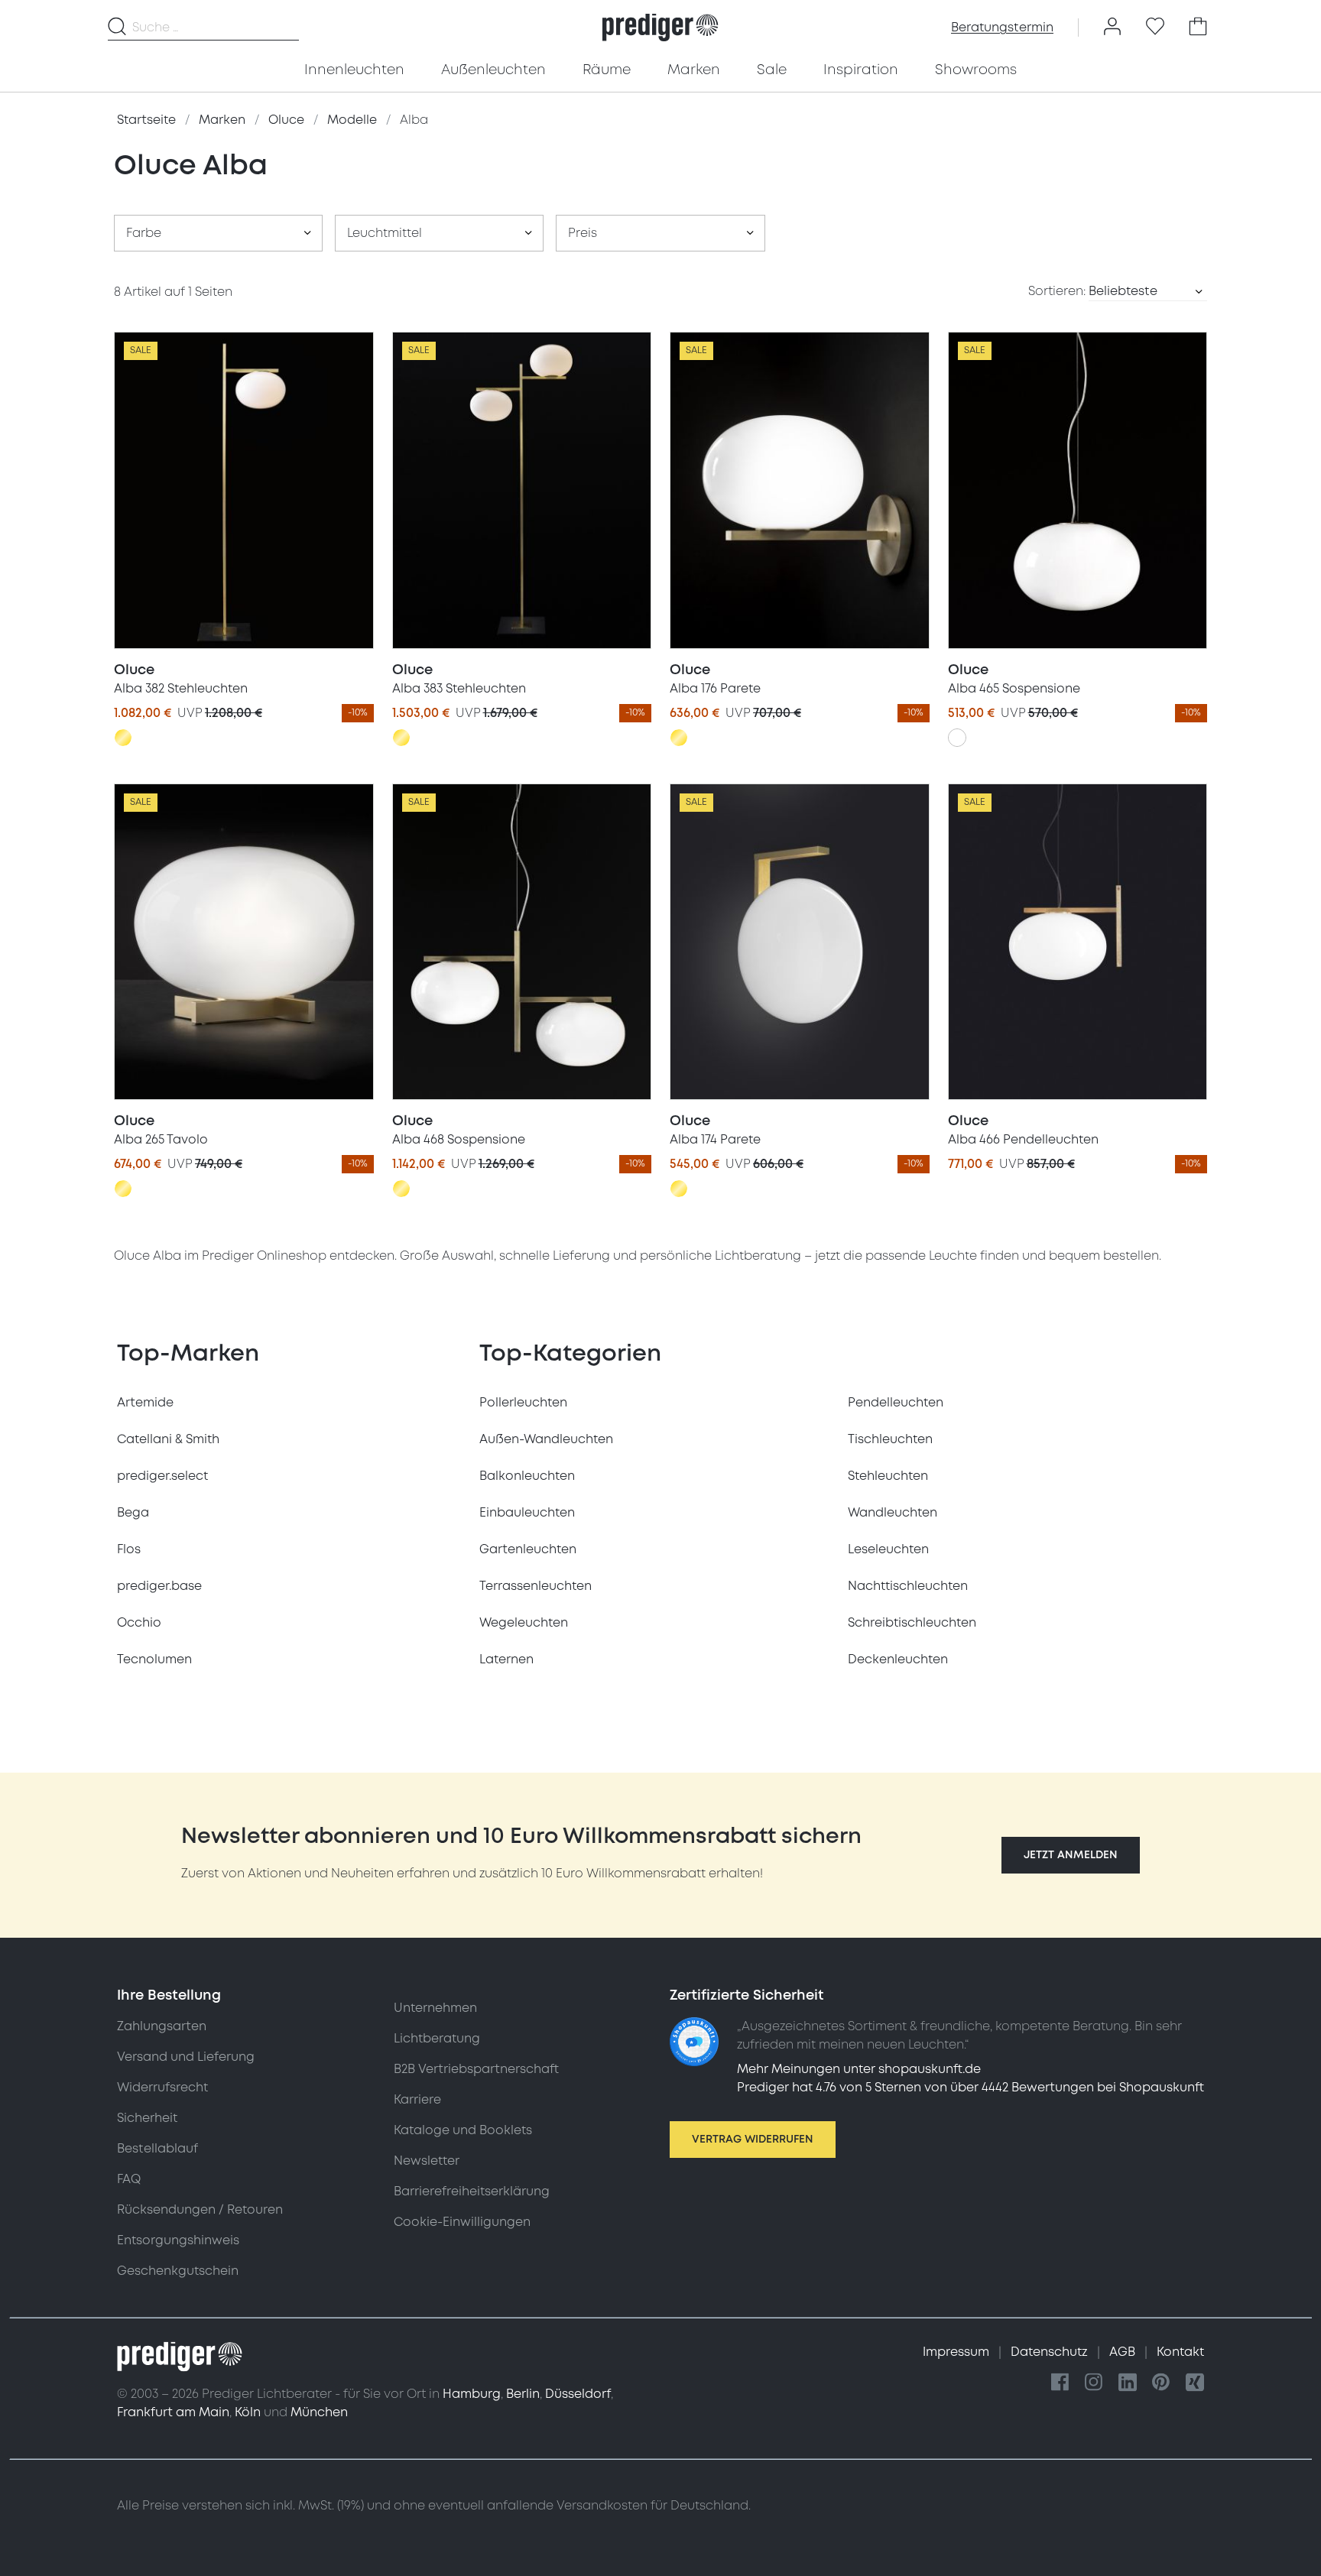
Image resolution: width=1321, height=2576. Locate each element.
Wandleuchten (893, 1513)
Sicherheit (147, 2118)
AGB (1124, 2352)
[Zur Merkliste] (1155, 28)
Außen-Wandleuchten (546, 1439)
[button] (1071, 1855)
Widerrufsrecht (162, 2088)
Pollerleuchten (523, 1403)
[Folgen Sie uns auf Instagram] (1094, 2383)
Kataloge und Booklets (463, 2130)
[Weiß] (957, 738)
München (319, 2412)
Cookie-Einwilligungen (462, 2222)
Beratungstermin (1002, 28)
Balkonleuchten (527, 1476)
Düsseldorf (578, 2394)
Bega (133, 1513)
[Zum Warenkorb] (1198, 28)
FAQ (129, 2179)
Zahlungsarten (162, 2026)
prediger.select (162, 1476)
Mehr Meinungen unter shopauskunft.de (859, 2069)
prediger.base (159, 1586)
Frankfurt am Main (173, 2412)
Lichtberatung (437, 2039)
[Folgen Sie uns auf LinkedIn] (1128, 2383)
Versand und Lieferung (186, 2057)
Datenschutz (1051, 2352)
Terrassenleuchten (536, 1586)
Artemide (145, 1403)
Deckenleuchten (898, 1659)
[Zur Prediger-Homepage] (660, 28)
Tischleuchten (890, 1439)
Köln (248, 2412)
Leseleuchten (888, 1549)
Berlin (523, 2394)
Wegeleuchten (524, 1623)
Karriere (417, 2100)
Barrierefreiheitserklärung (472, 2192)
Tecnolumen (154, 1659)
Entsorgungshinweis (178, 2240)
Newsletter (427, 2161)
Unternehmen (435, 2008)
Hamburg (472, 2394)
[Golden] (123, 738)
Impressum (957, 2352)
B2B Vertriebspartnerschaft (476, 2069)
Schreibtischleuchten (912, 1623)
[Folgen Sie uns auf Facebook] (1060, 2383)
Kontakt (1180, 2352)
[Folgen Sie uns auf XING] (1195, 2383)
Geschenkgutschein (178, 2271)
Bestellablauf (157, 2149)
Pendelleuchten (896, 1403)
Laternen (506, 1659)
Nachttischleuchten (908, 1586)
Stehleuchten (888, 1476)
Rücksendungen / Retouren (200, 2210)
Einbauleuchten (527, 1513)
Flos (129, 1549)
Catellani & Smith (168, 1439)
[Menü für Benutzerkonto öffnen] (1112, 28)
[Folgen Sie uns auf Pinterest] (1161, 2383)
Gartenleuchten (528, 1549)
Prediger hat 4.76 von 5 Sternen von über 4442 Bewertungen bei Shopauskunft (970, 2088)
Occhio (139, 1623)
